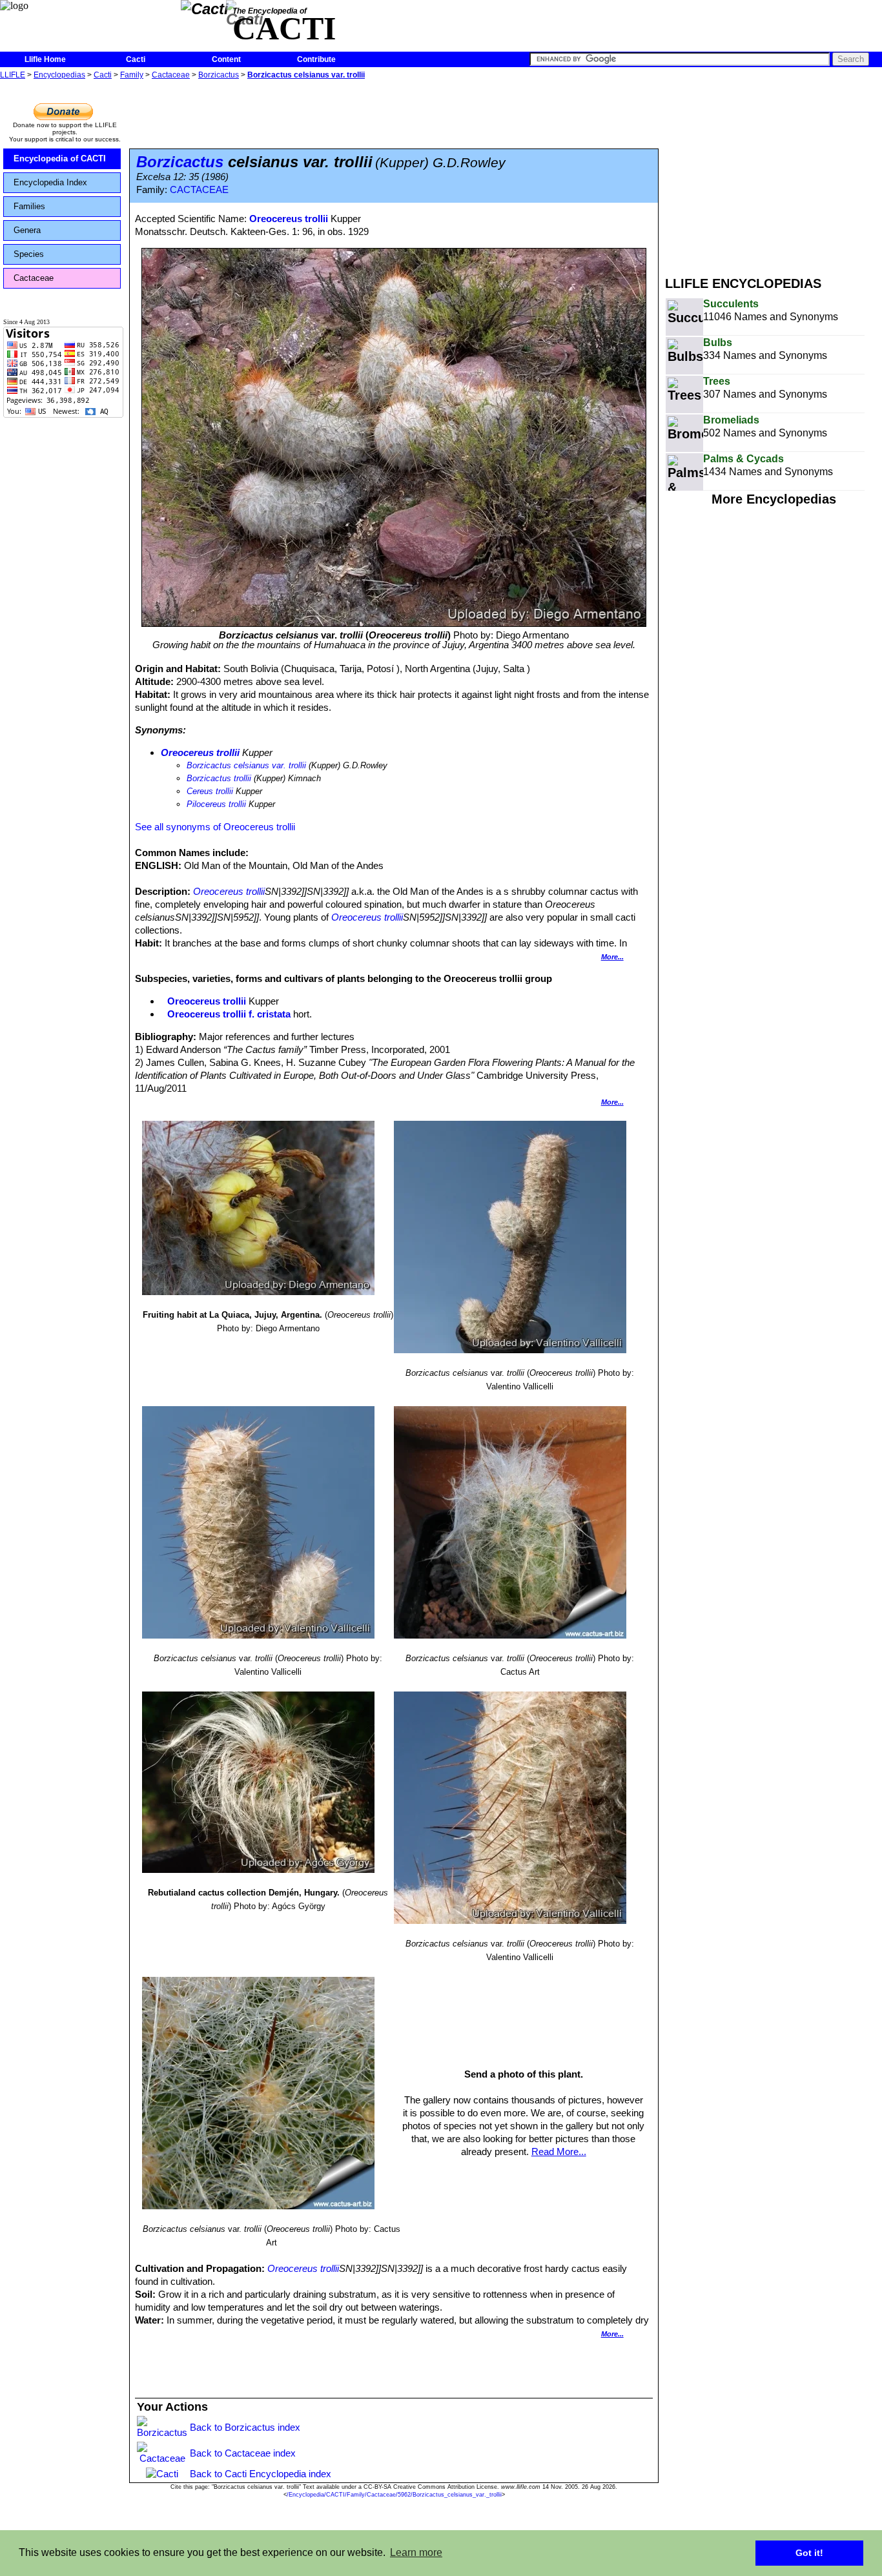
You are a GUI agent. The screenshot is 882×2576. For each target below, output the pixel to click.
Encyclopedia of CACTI (60, 158)
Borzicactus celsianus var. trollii (306, 75)
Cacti (136, 59)
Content (226, 59)
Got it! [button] (809, 2553)
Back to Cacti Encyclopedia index (261, 2474)
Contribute (316, 59)
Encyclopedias (59, 75)
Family (132, 75)
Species (29, 254)
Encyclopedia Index (50, 182)
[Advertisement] (774, 173)
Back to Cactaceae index (243, 2453)
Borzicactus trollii (219, 778)
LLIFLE (13, 75)
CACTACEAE (199, 190)
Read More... (559, 2152)
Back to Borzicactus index (245, 2427)
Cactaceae (171, 75)
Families (29, 206)
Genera (27, 230)
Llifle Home (45, 59)
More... (612, 957)
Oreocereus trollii (289, 219)
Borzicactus (219, 75)
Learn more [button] (416, 2552)
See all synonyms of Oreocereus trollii (215, 827)
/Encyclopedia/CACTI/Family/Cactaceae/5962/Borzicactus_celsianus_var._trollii (394, 2495)
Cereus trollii (210, 791)
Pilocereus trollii (216, 804)
